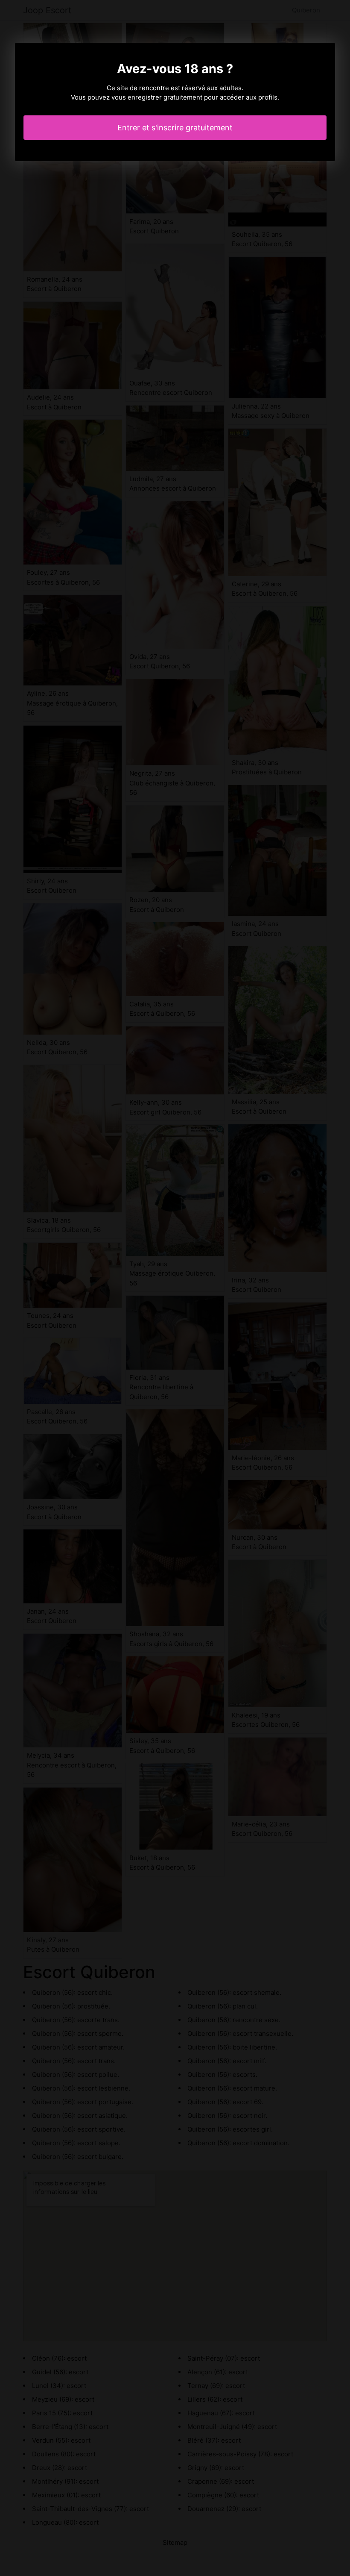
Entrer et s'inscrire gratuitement (175, 128)
